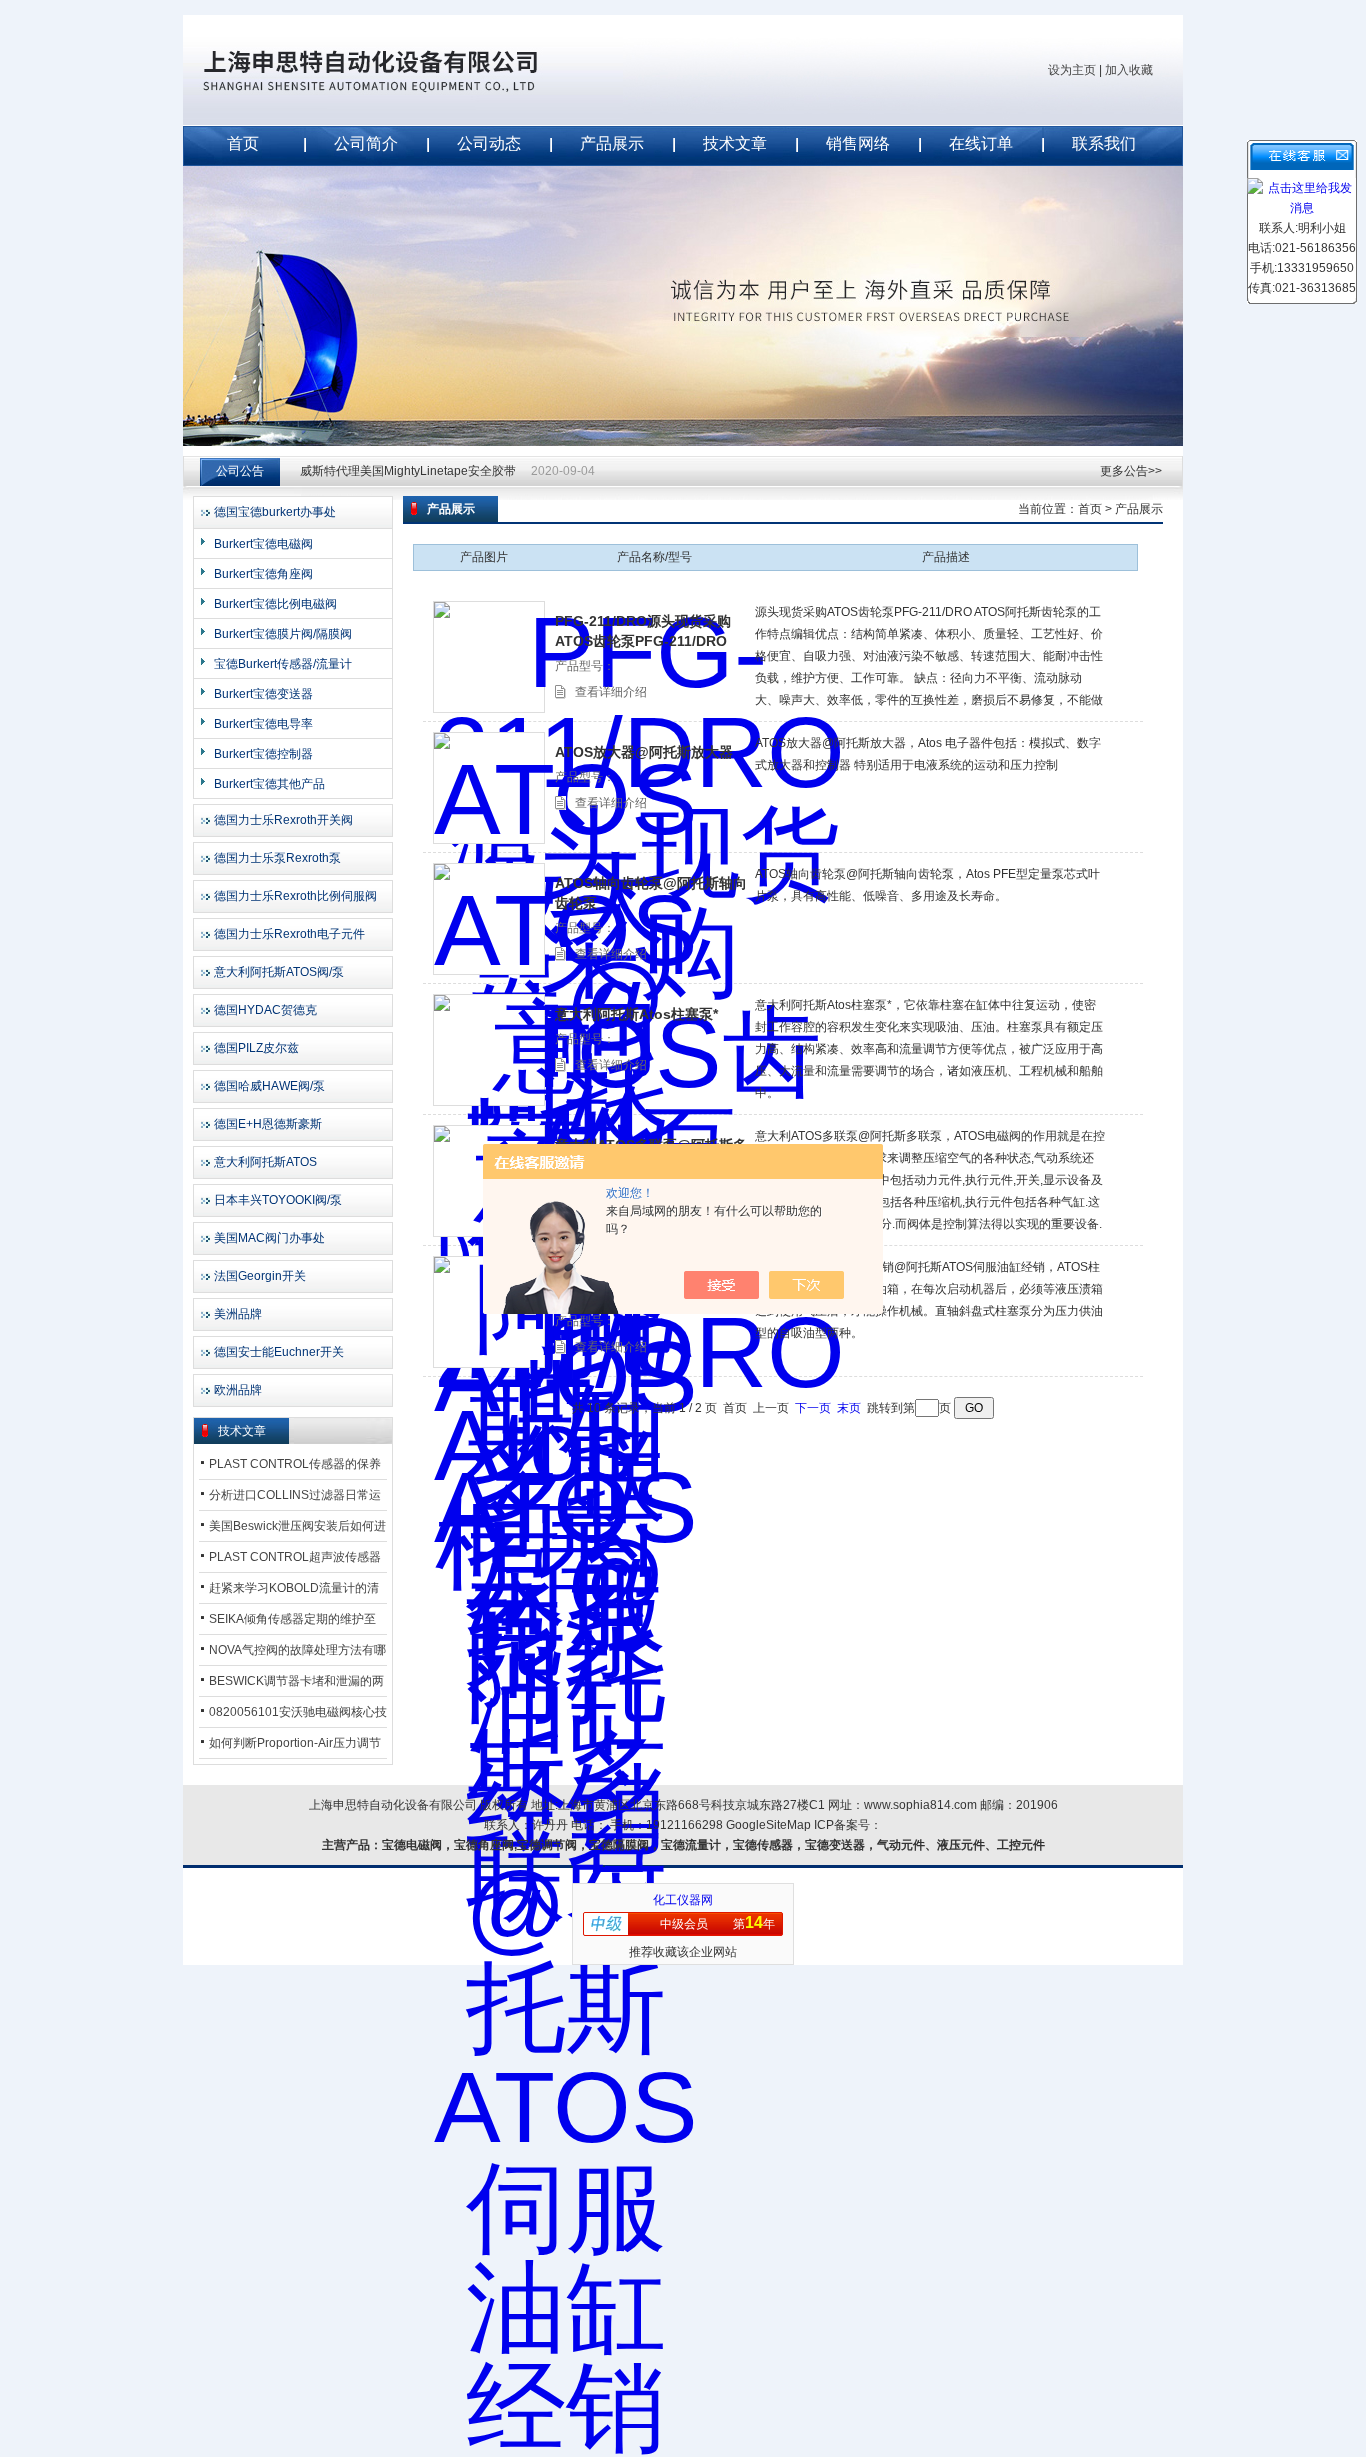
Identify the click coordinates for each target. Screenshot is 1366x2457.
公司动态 (489, 143)
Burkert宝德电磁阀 (263, 544)
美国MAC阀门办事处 (269, 1238)
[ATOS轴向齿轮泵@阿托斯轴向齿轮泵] (489, 919)
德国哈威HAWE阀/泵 (269, 1086)
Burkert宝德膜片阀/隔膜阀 (283, 634)
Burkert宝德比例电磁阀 (275, 604)
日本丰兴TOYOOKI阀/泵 (278, 1200)
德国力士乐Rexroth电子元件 (289, 934)
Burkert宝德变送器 (263, 694)
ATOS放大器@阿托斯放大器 (644, 752)
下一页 (813, 1408)
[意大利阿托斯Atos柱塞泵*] (489, 1050)
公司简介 (366, 143)
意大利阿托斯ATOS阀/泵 (279, 972)
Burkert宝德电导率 (263, 724)
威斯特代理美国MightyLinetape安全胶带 (408, 471)
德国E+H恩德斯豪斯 (268, 1124)
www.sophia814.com (920, 1805)
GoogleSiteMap (768, 1825)
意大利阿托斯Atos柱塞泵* (636, 1014)
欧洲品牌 (238, 1390)
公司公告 (240, 471)
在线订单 (981, 143)
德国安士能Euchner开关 (279, 1352)
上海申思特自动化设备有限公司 (403, 70)
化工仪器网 (683, 1900)
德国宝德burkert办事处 (275, 512)
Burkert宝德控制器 (263, 754)
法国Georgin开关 (260, 1276)
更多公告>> (1131, 471)
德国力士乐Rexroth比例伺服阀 (295, 896)
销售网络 (858, 143)
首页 (243, 143)
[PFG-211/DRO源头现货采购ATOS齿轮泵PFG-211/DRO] (489, 657)
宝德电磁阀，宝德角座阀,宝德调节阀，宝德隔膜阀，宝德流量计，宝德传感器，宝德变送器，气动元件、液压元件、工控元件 (713, 1845)
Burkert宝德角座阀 (263, 574)
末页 (849, 1408)
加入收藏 (1129, 70)
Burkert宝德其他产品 (269, 784)
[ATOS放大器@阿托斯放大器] (489, 788)
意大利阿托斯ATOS (265, 1162)
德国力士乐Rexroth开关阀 (283, 820)
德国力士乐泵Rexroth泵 (277, 858)
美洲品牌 (238, 1314)
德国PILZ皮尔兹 (256, 1048)
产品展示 (612, 143)
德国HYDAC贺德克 (265, 1010)
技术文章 (735, 143)
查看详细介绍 (611, 692)
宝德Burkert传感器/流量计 (283, 664)
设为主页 (1072, 70)
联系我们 (1104, 143)
